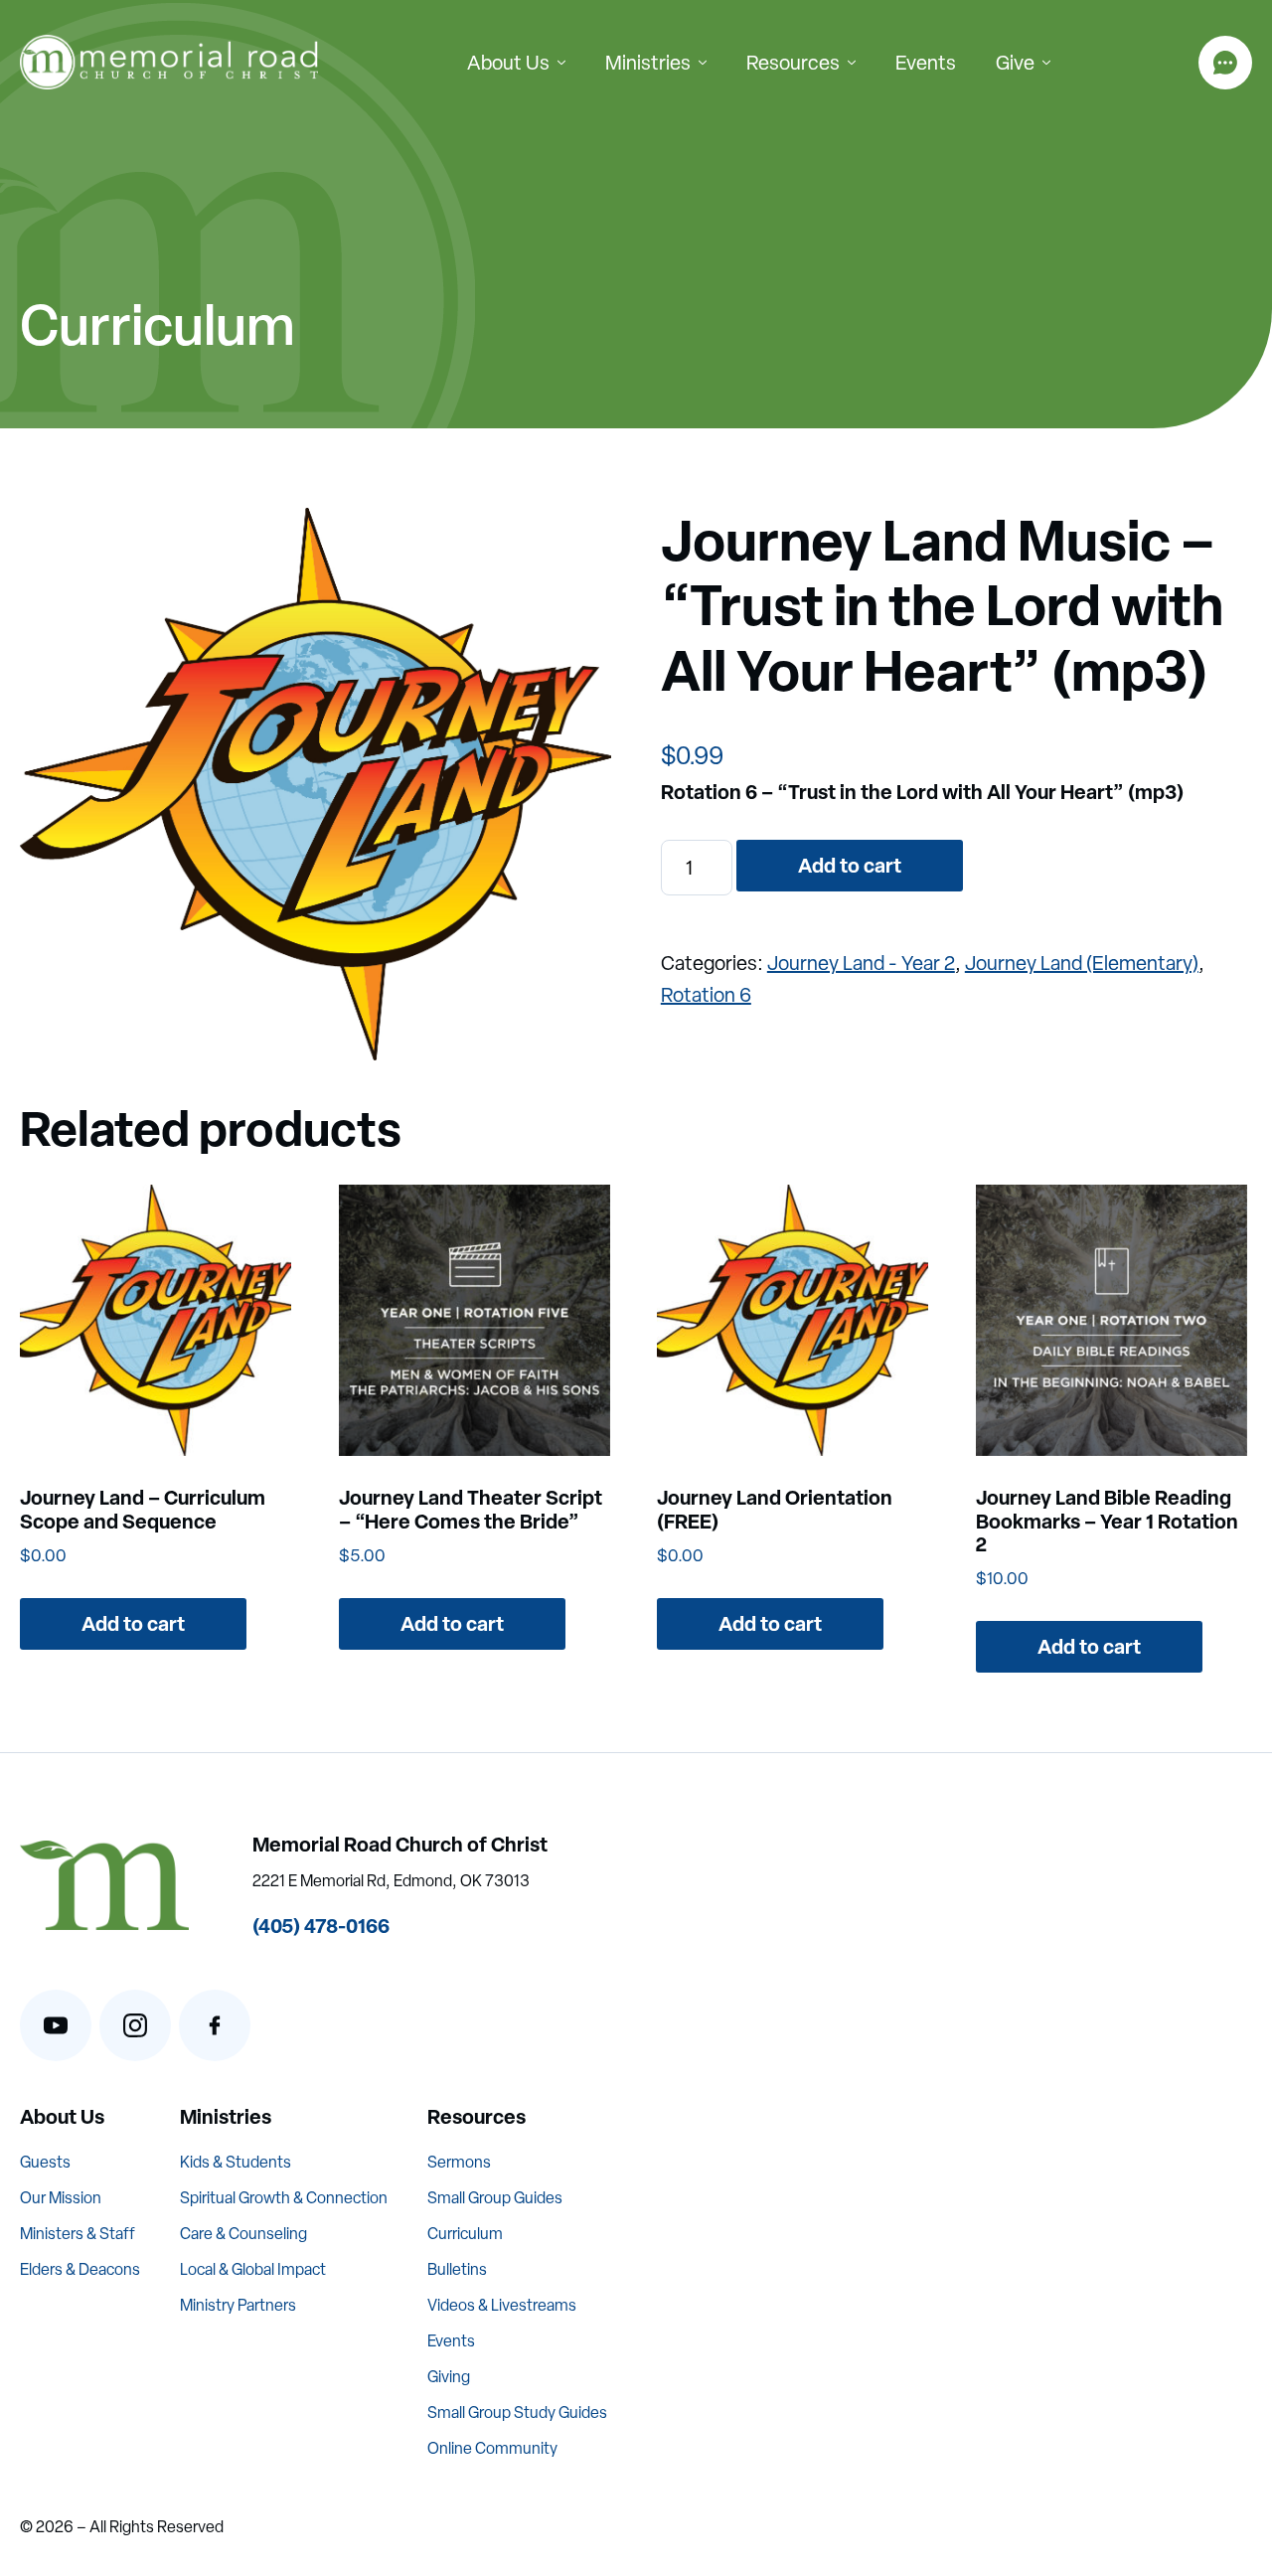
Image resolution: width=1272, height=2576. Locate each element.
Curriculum (465, 2234)
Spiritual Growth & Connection (284, 2198)
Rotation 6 (706, 995)
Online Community (492, 2448)
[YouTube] (56, 2025)
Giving (449, 2377)
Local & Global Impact (253, 2269)
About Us (508, 63)
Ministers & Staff (78, 2234)
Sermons (459, 2162)
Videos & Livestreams (502, 2305)
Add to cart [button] (133, 1623)
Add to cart (850, 865)
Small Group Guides (495, 2198)
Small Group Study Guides (517, 2413)
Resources (793, 63)
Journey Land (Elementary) (1082, 963)
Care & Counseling (243, 2234)
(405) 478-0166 (321, 1926)
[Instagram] (135, 2025)
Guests (45, 2162)
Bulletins (457, 2269)
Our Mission (61, 2198)
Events (926, 63)
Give (1015, 63)
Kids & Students (236, 2162)
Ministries (648, 63)
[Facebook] (215, 2025)
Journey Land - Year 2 (861, 963)
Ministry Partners (238, 2305)
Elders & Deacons (80, 2269)
